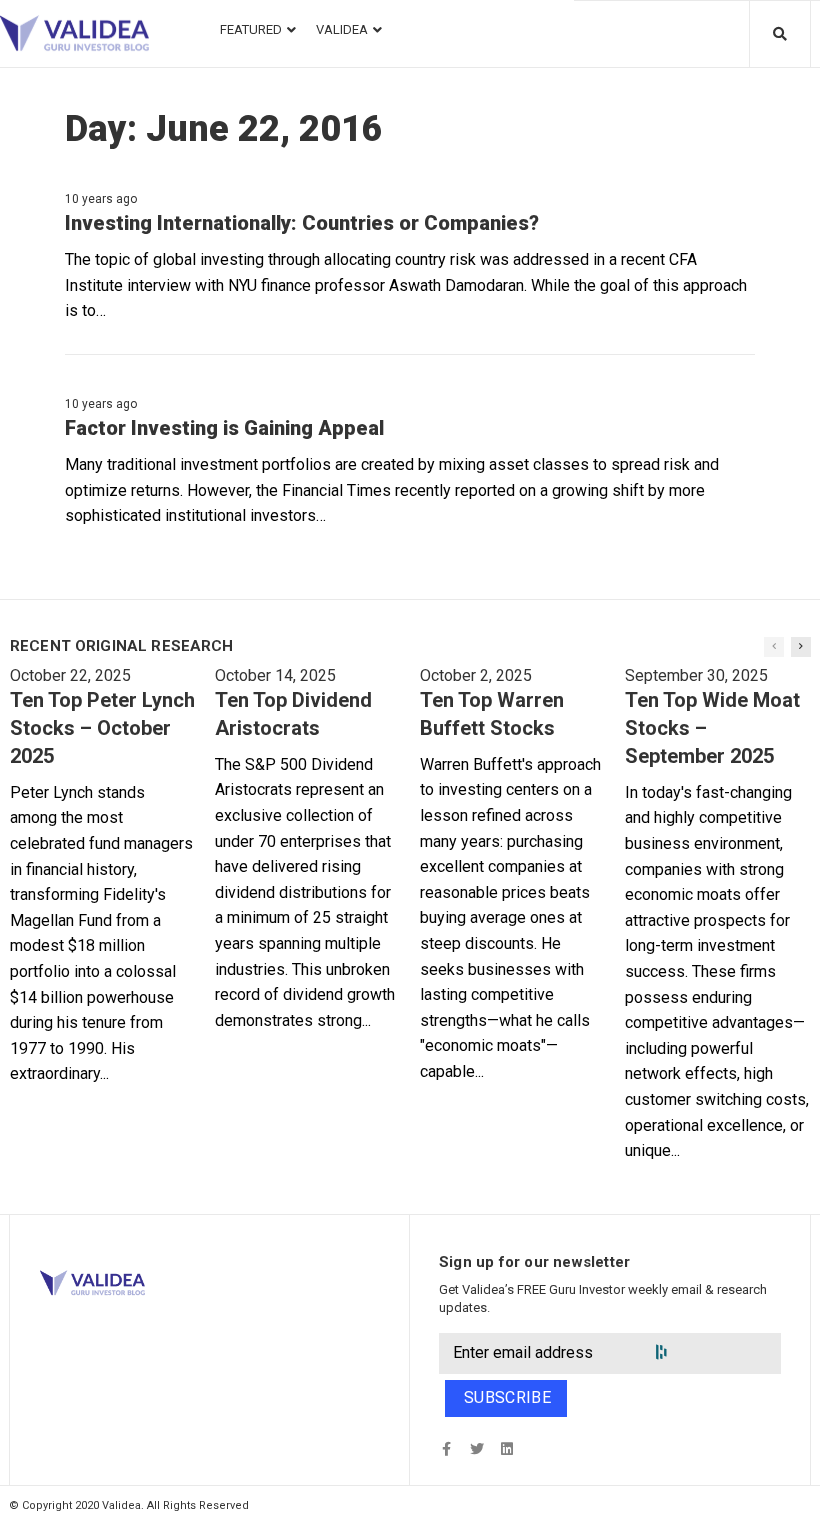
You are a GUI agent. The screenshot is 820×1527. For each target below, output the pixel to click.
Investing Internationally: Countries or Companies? (302, 223)
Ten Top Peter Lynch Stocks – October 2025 (102, 728)
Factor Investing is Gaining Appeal (224, 428)
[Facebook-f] (446, 1448)
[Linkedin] (506, 1448)
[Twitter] (476, 1448)
